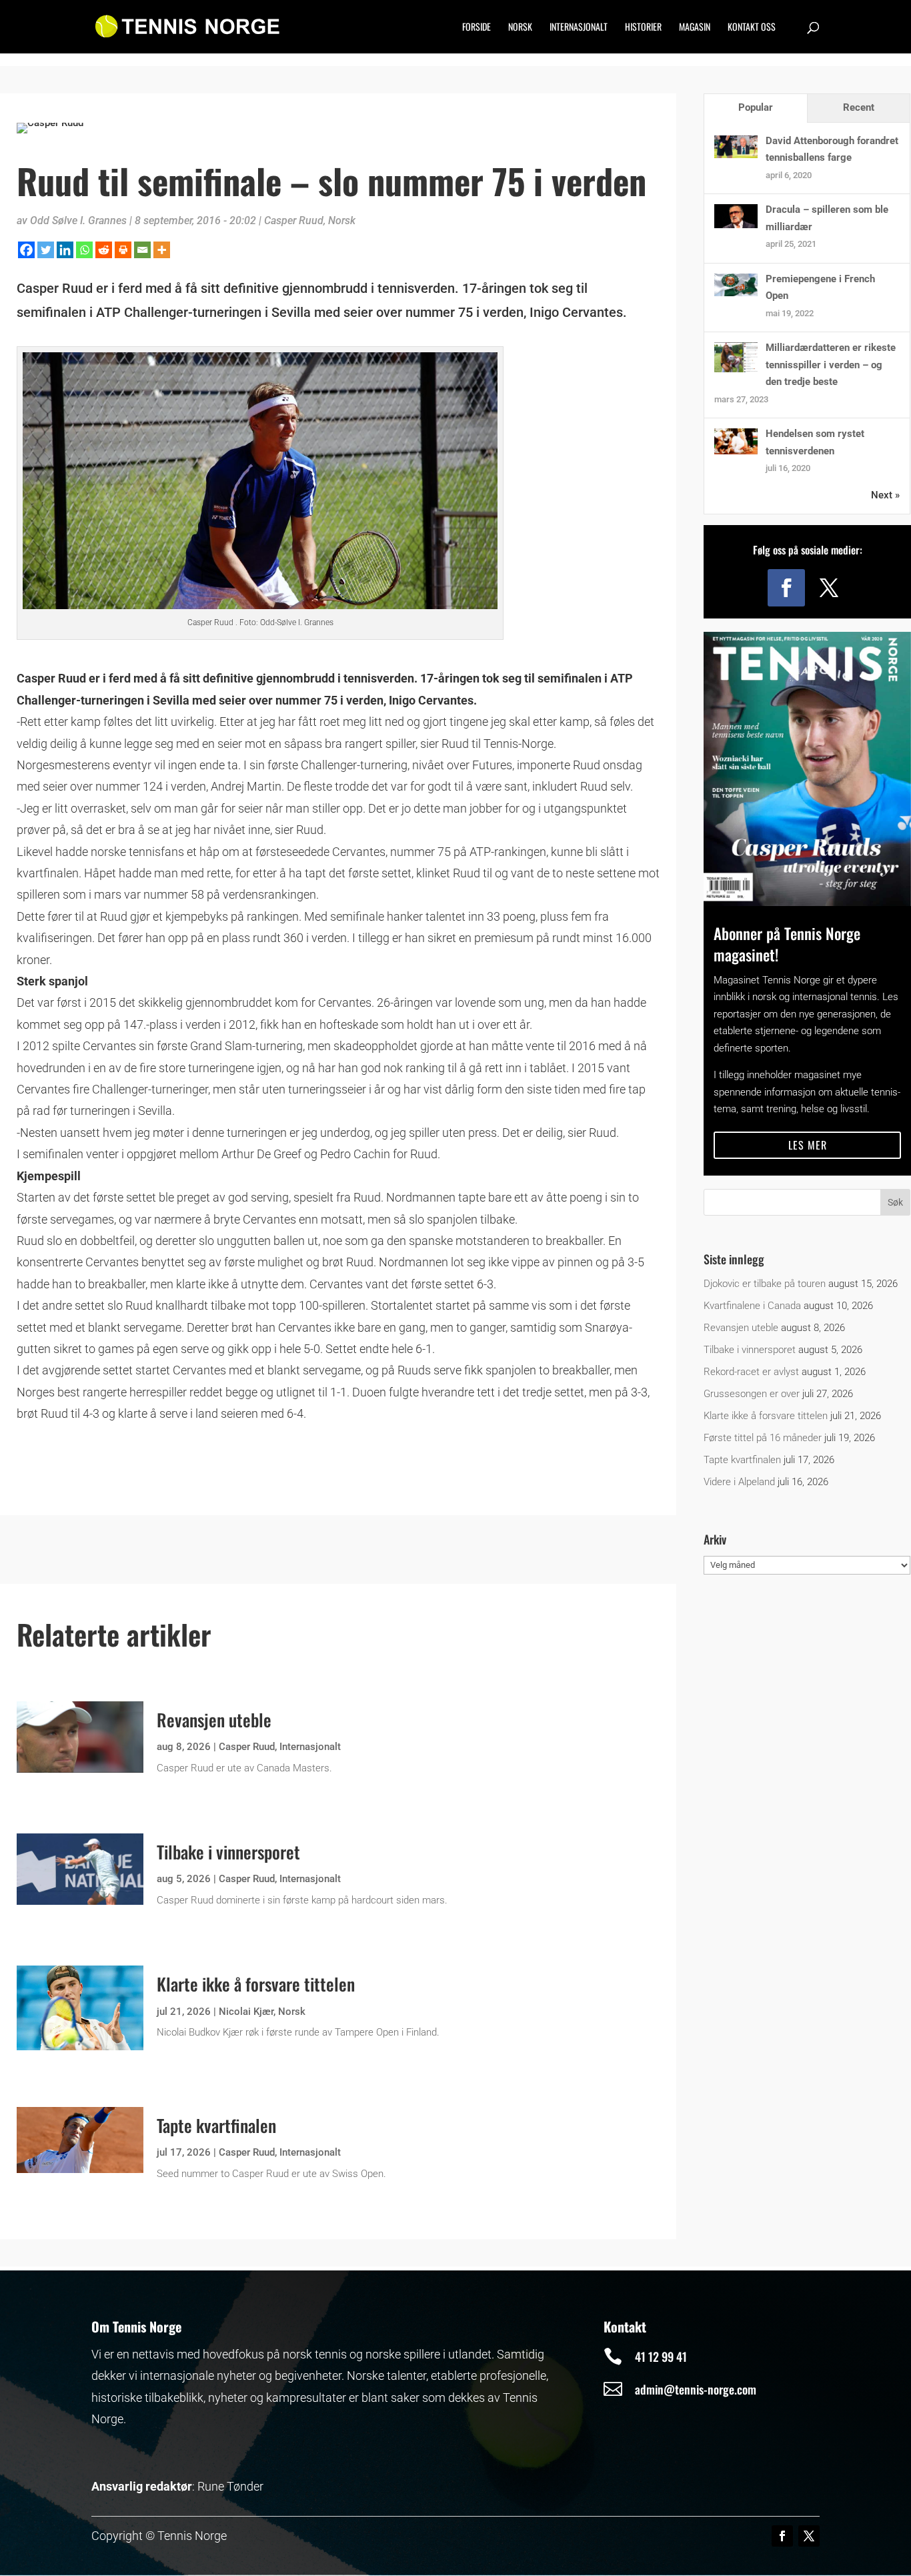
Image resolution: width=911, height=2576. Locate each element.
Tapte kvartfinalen (216, 2125)
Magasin (695, 28)
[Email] (142, 250)
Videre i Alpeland (739, 1482)
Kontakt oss (752, 28)
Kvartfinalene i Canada (752, 1306)
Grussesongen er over (752, 1394)
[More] (162, 250)
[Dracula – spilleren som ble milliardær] (736, 225)
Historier (643, 28)
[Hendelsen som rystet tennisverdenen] (736, 451)
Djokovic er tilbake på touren (765, 1284)
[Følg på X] (829, 588)
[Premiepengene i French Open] (736, 293)
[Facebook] (26, 250)
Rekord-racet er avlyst (751, 1372)
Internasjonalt (579, 28)
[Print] (123, 250)
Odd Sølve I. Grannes (78, 221)
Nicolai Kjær (246, 2012)
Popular (756, 107)
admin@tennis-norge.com (696, 2389)
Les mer (808, 1145)
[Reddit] (104, 250)
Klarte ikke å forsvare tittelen (256, 1984)
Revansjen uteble (214, 1720)
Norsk (520, 28)
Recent (859, 107)
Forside (477, 28)
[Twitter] (46, 250)
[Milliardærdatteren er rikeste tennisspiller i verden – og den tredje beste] (736, 369)
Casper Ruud (294, 221)
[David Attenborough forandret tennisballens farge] (736, 155)
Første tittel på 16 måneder (763, 1438)
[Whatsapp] (84, 250)
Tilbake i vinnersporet (228, 1852)
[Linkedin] (65, 250)
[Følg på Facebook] (786, 588)
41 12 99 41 (661, 2356)
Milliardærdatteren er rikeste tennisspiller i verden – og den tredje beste (831, 365)
